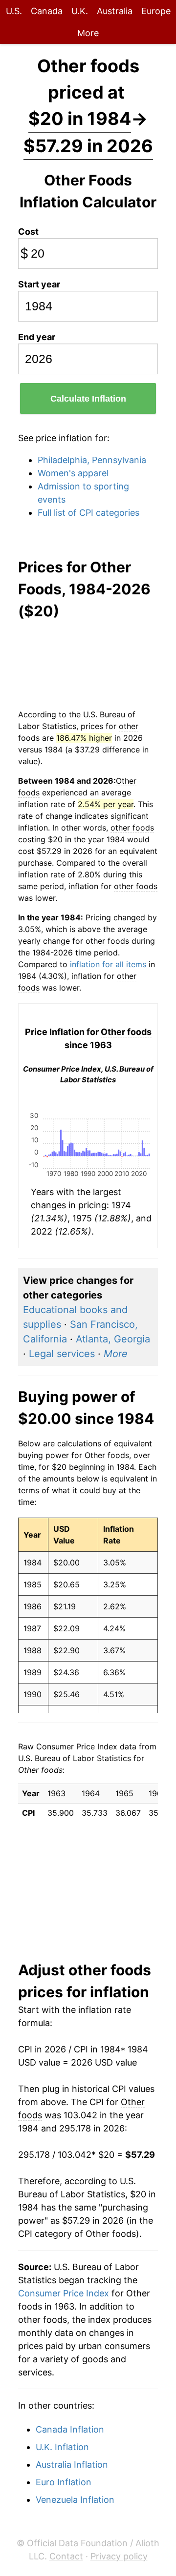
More (88, 33)
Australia (115, 11)
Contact (66, 2556)
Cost (28, 232)
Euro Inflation (64, 2482)
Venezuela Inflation (75, 2500)
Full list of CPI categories (88, 513)
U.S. (14, 11)
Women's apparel (73, 473)
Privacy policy (119, 2556)
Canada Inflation (70, 2429)
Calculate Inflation (88, 399)
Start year (39, 284)
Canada (47, 11)
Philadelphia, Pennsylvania (92, 460)
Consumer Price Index (64, 2293)
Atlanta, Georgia (113, 1339)
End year (37, 337)
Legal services (62, 1354)
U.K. (80, 11)
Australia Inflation (72, 2464)
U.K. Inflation (62, 2447)
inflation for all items (108, 964)
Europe (156, 11)
